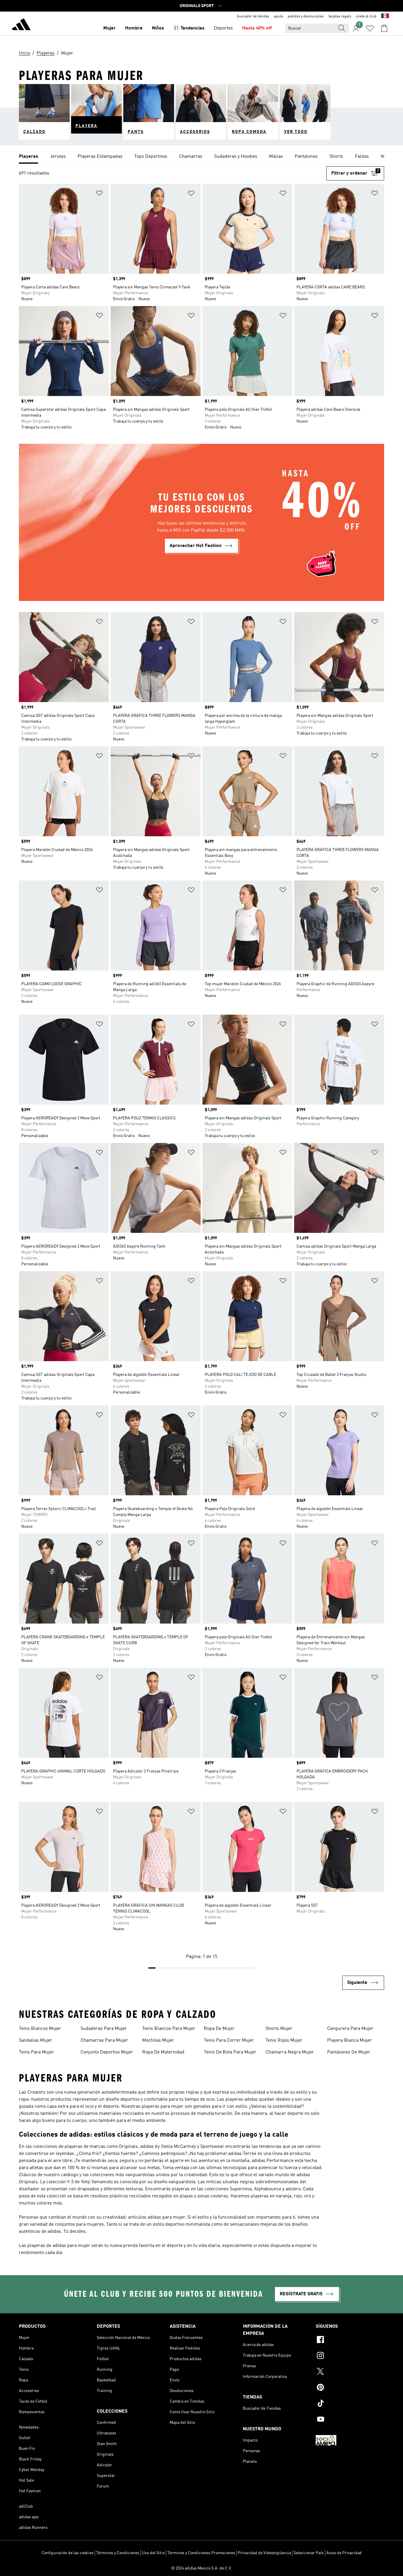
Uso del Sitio (153, 2553)
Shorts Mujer (279, 2029)
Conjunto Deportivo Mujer (107, 2052)
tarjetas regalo (340, 17)
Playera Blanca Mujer (349, 2041)
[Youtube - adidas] (350, 2420)
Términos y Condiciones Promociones (201, 2553)
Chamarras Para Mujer (104, 2041)
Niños (158, 28)
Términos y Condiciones (118, 2553)
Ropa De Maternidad (163, 2052)
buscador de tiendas (253, 17)
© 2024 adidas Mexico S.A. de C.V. (201, 2568)
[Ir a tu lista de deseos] (370, 28)
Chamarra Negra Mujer (290, 2052)
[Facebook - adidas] (350, 2340)
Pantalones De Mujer (349, 2052)
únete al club (366, 17)
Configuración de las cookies (68, 2553)
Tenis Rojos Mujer (284, 2041)
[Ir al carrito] (384, 28)
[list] (201, 157)
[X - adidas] (350, 2372)
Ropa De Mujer (219, 2029)
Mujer (109, 28)
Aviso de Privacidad (344, 2553)
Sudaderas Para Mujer (104, 2029)
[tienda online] (21, 25)
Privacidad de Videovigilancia (264, 2553)
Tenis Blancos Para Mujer (169, 2029)
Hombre (134, 28)
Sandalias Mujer (36, 2041)
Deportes (223, 28)
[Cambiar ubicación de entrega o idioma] (385, 17)
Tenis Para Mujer (36, 2052)
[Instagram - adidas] (350, 2356)
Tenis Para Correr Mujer (229, 2041)
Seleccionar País (309, 2553)
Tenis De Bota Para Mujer (230, 2052)
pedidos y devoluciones (306, 17)
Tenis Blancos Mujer (40, 2029)
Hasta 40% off (257, 28)
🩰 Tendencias (189, 28)
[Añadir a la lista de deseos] (99, 194)
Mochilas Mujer (158, 2041)
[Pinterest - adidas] (350, 2388)
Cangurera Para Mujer (350, 2029)
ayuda (278, 17)
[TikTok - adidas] (350, 2404)
